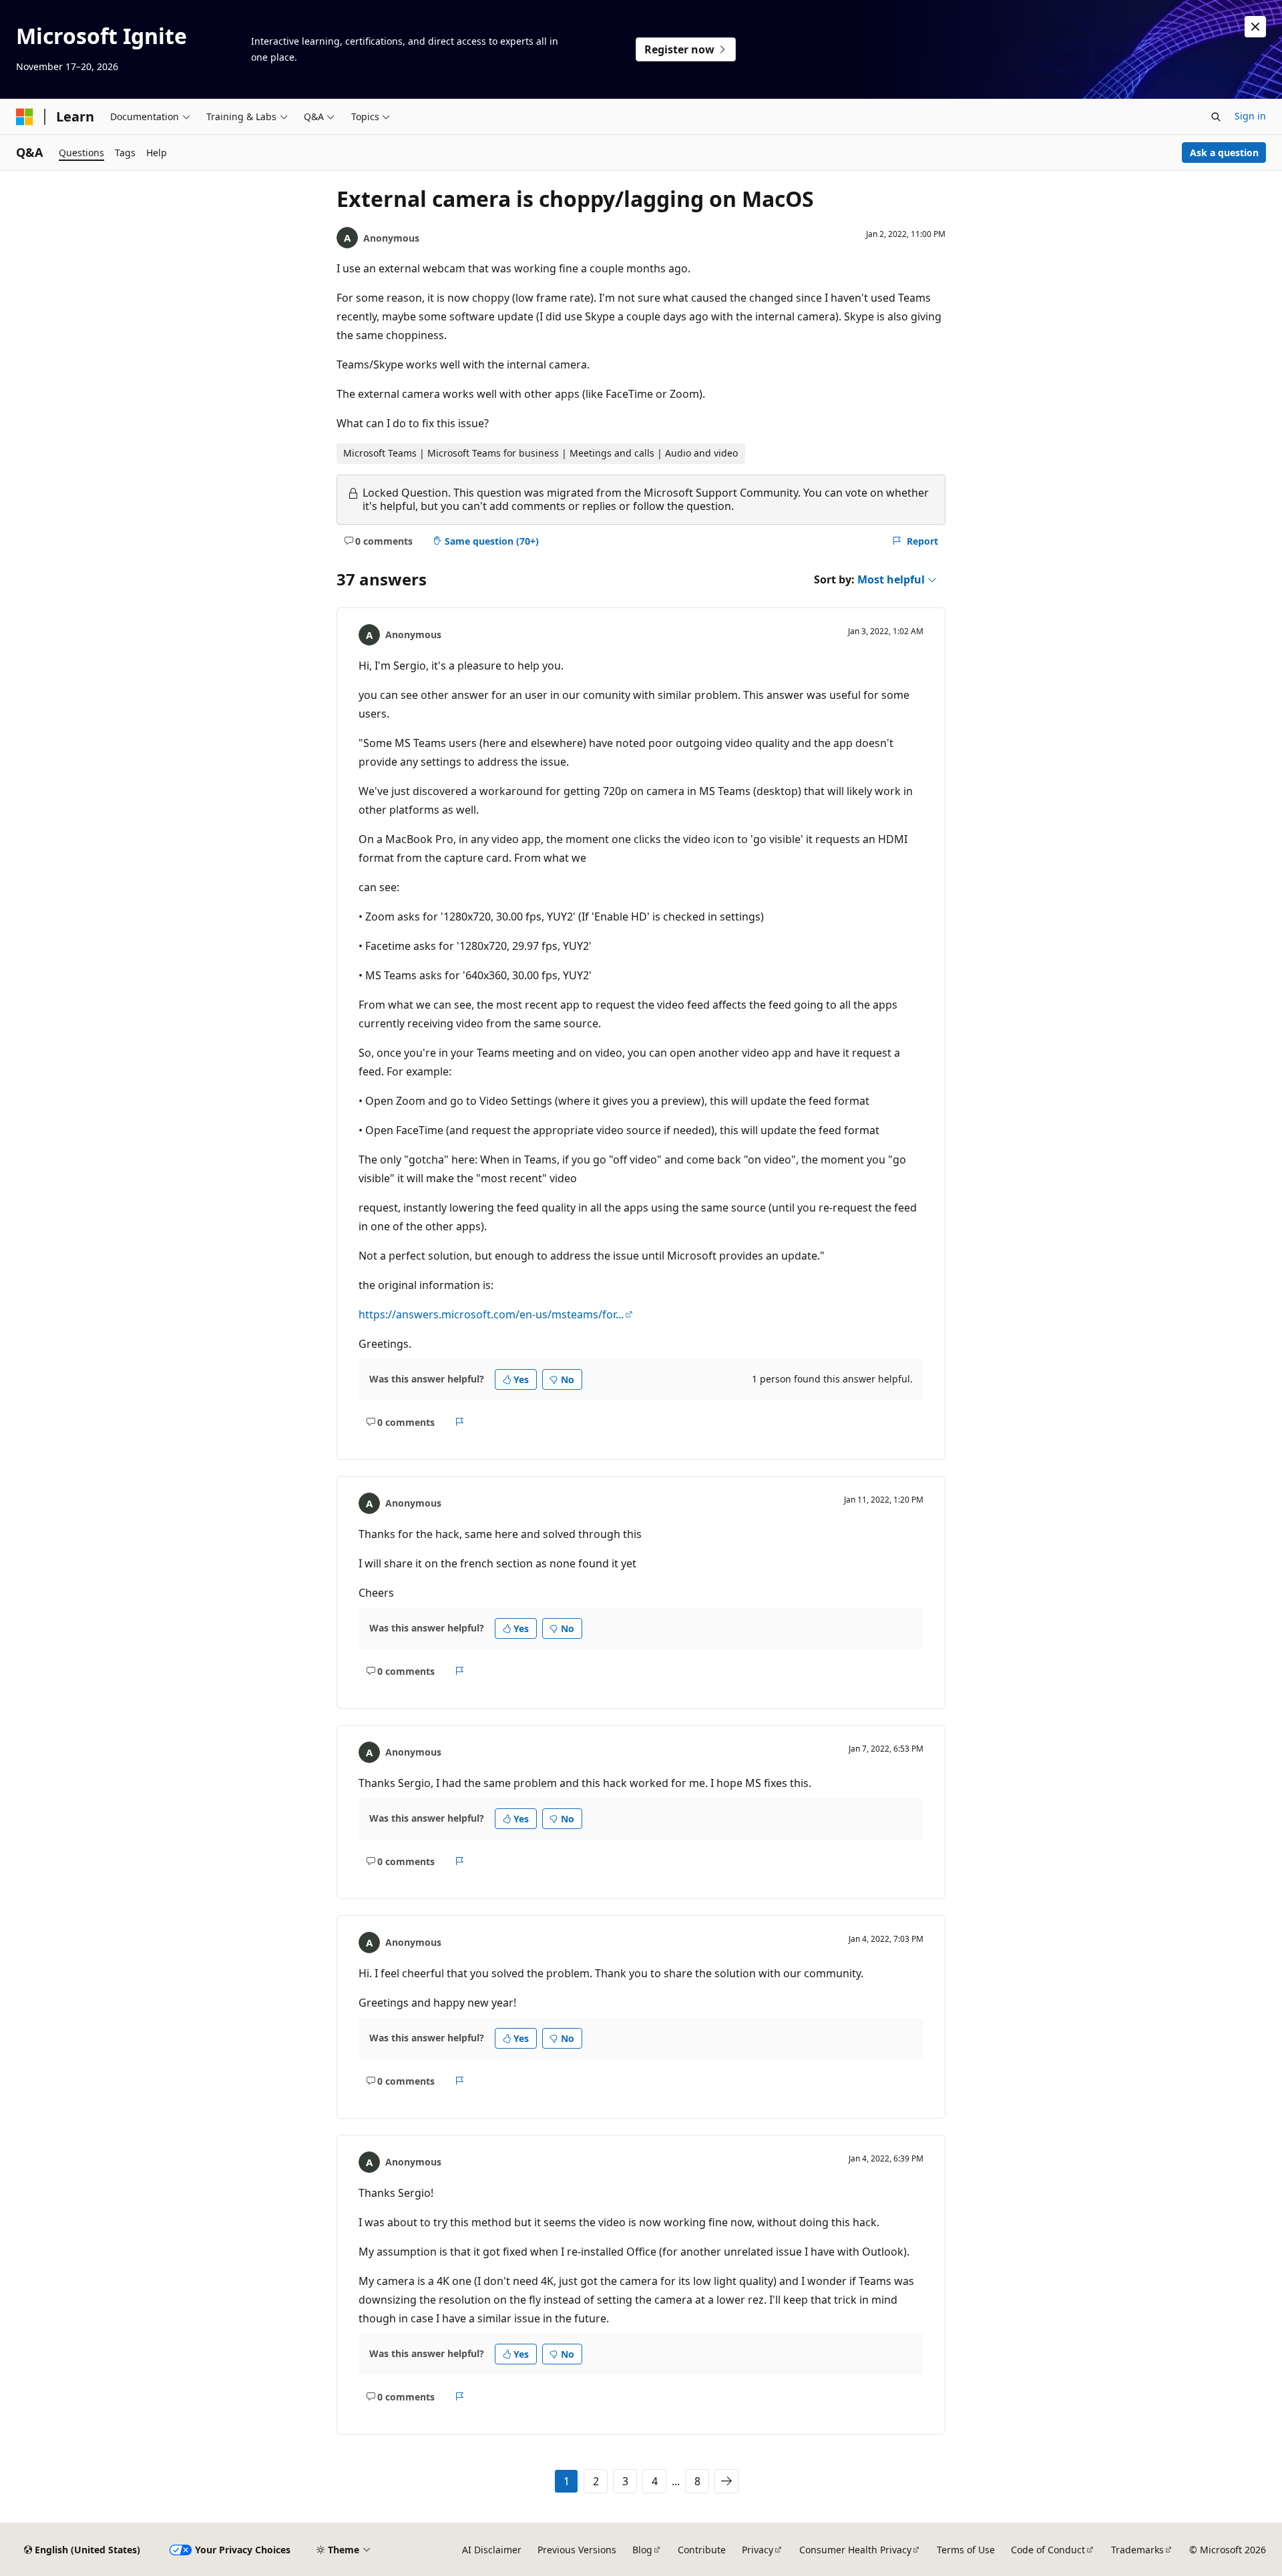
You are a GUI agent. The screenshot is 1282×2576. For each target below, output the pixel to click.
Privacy (758, 2550)
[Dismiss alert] (1255, 27)
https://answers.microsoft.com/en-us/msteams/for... (491, 1314)
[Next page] (726, 2481)
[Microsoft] (25, 117)
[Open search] (1216, 117)
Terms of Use (966, 2550)
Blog (642, 2550)
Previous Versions (577, 2550)
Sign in (1250, 116)
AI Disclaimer (492, 2550)
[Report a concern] (460, 1422)
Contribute (702, 2550)
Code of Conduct (1048, 2550)
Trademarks (1137, 2550)
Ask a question (1224, 153)
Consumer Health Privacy (855, 2550)
